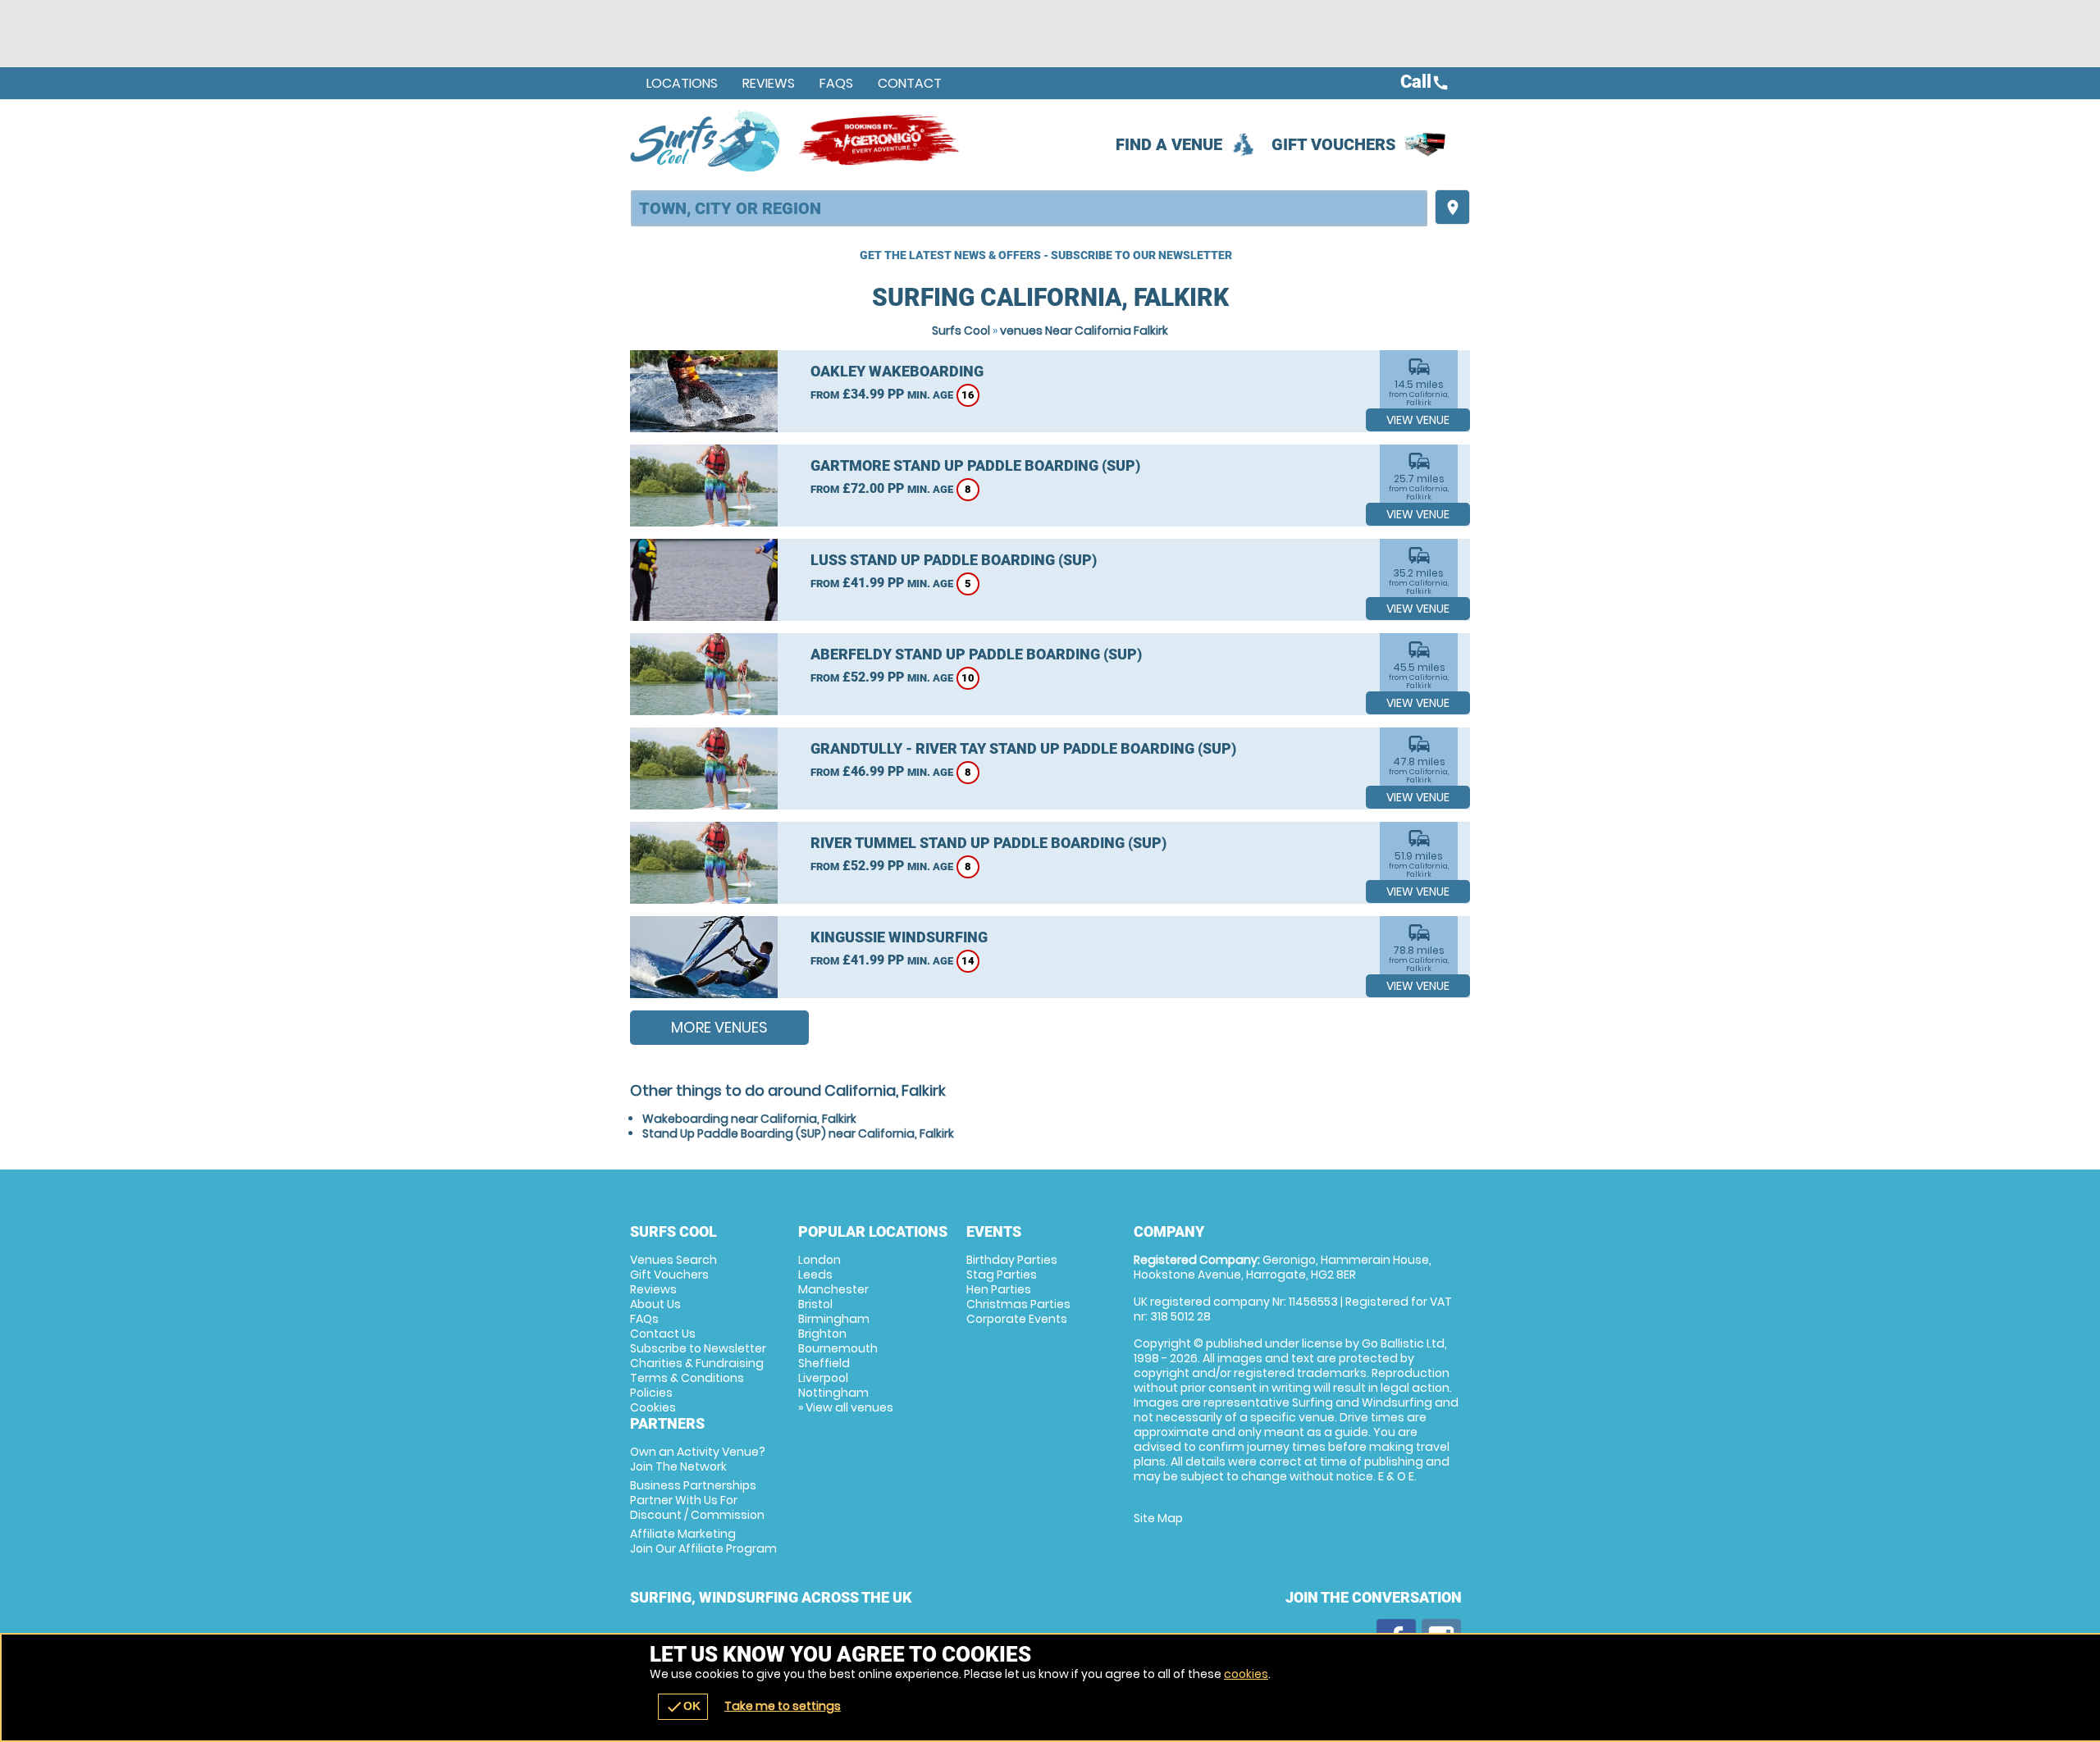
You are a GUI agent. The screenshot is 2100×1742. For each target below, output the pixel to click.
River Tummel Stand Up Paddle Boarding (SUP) (988, 843)
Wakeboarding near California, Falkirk (749, 1119)
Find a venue (1169, 144)
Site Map (1158, 1518)
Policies (651, 1393)
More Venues (719, 1027)
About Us (655, 1304)
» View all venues (846, 1407)
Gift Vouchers (1334, 144)
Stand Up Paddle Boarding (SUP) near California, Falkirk (798, 1133)
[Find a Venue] (1029, 208)
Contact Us (663, 1334)
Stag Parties (1002, 1275)
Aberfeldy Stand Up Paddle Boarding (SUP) (976, 654)
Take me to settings (783, 1706)
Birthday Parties (1012, 1260)
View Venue (1418, 420)
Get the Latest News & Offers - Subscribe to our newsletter (1046, 255)
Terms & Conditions (687, 1378)
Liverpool (823, 1378)
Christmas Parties (1018, 1304)
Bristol (815, 1304)
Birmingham (834, 1319)
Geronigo (880, 140)
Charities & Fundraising (697, 1363)
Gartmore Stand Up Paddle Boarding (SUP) (975, 465)
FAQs (836, 83)
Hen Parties (999, 1289)
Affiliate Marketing (703, 1541)
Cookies (653, 1407)
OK (683, 1707)
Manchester (833, 1289)
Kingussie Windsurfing (899, 937)
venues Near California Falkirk (1084, 331)
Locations (682, 83)
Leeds (815, 1275)
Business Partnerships (697, 1500)
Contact (910, 83)
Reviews (769, 83)
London (819, 1260)
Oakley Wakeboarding (897, 371)
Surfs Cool (961, 331)
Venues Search (673, 1260)
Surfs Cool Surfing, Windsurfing (706, 140)
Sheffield (824, 1363)
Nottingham (833, 1393)
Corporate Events (1017, 1319)
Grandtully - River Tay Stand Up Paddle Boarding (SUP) (1023, 748)
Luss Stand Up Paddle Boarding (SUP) (954, 560)
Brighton (822, 1334)
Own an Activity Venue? (698, 1459)
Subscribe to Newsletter (698, 1348)
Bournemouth (838, 1348)
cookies (1246, 1674)
